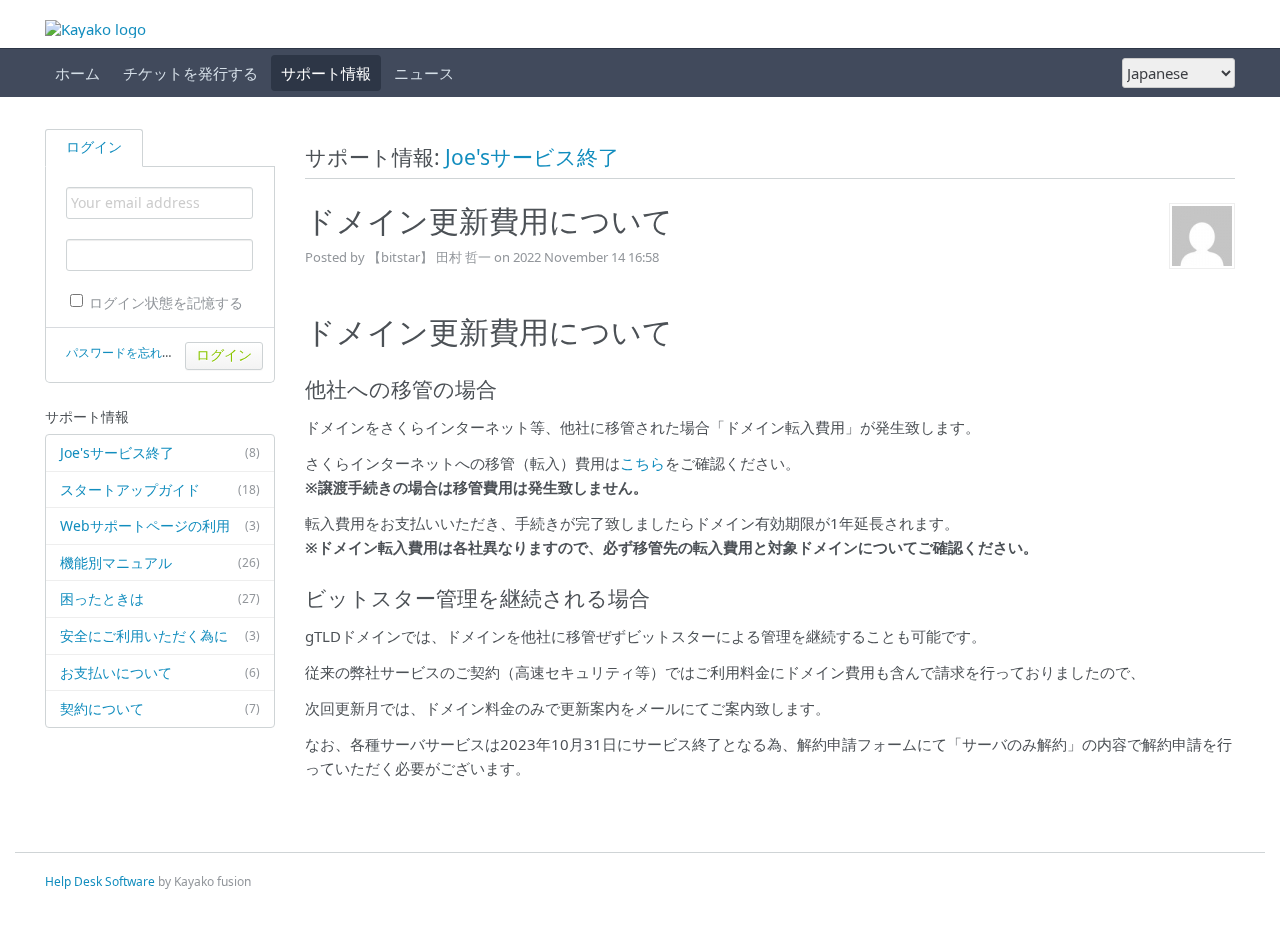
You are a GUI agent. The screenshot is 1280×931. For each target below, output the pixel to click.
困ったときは (160, 598)
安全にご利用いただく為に (160, 635)
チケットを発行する (190, 73)
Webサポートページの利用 (160, 525)
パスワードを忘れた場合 (132, 352)
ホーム (77, 73)
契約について (160, 708)
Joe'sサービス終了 (160, 452)
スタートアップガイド (160, 489)
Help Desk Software (100, 881)
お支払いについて (160, 672)
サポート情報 (326, 73)
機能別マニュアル (160, 562)
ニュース (424, 73)
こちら (642, 463)
